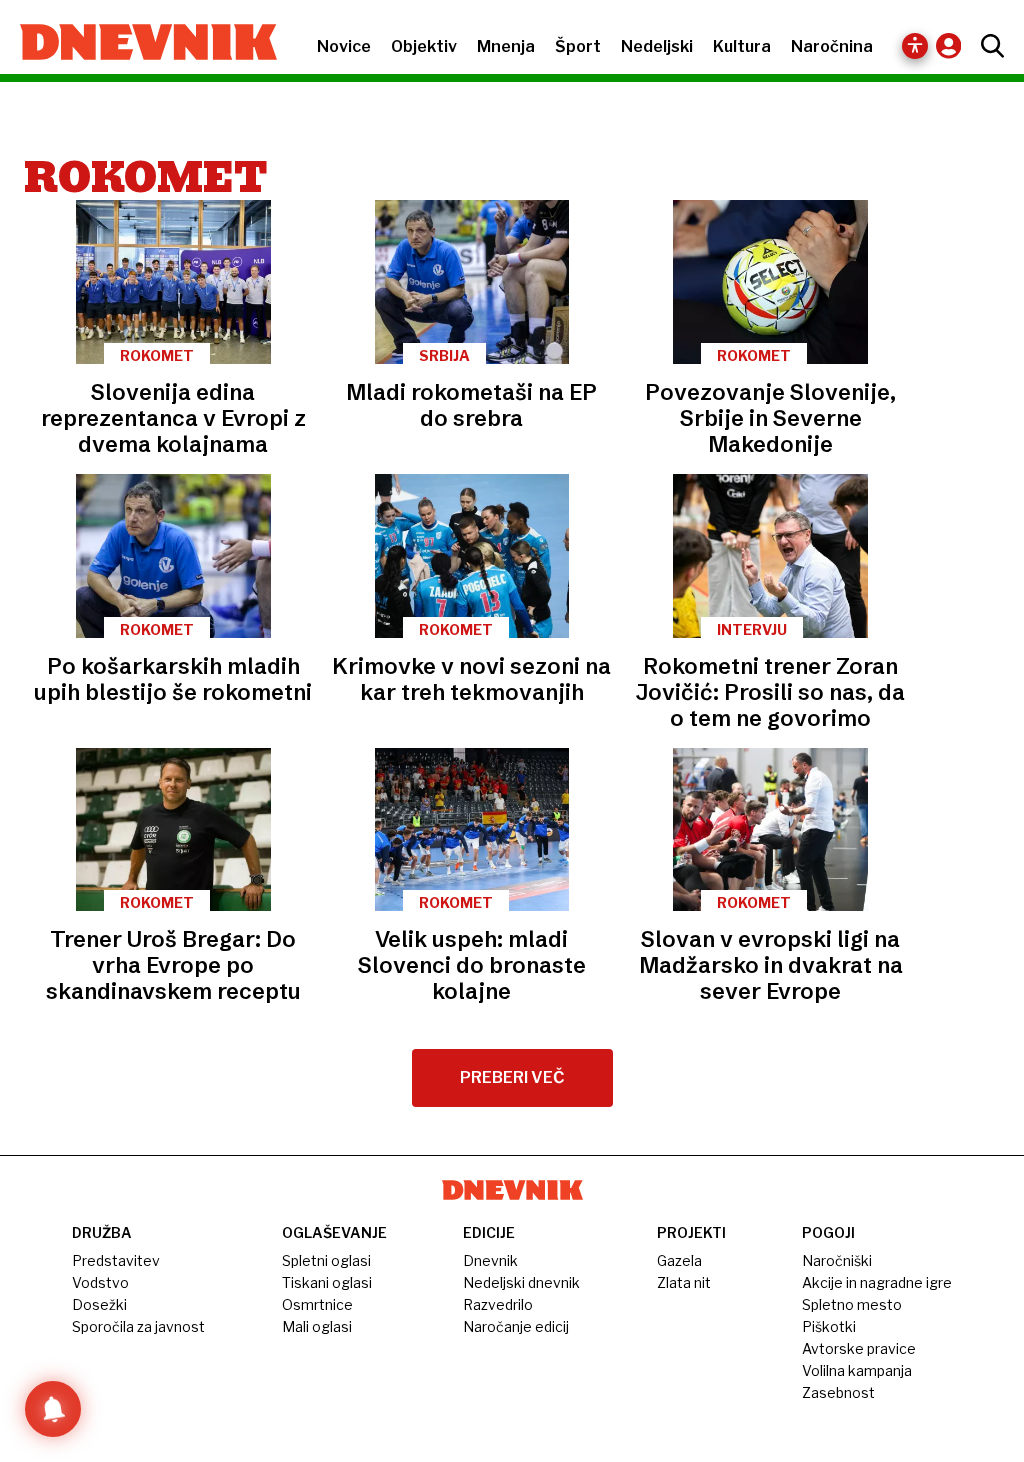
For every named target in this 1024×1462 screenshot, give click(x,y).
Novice (344, 46)
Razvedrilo (498, 1304)
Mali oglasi (317, 1326)
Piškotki (829, 1326)
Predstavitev (116, 1260)
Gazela (679, 1260)
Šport (578, 46)
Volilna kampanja (857, 1370)
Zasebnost (838, 1392)
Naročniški (837, 1260)
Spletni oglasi (326, 1260)
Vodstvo (100, 1282)
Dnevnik (490, 1260)
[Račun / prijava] (953, 45)
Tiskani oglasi (327, 1282)
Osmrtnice (317, 1304)
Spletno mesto (852, 1304)
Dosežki (99, 1304)
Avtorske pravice (859, 1348)
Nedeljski (657, 46)
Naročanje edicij (516, 1326)
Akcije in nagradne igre (877, 1282)
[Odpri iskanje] (987, 46)
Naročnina (832, 46)
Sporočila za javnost (138, 1326)
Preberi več (512, 1077)
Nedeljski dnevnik (521, 1282)
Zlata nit (684, 1282)
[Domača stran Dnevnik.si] (138, 44)
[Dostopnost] (915, 46)
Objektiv (424, 46)
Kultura (742, 46)
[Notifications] (53, 1409)
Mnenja (506, 46)
